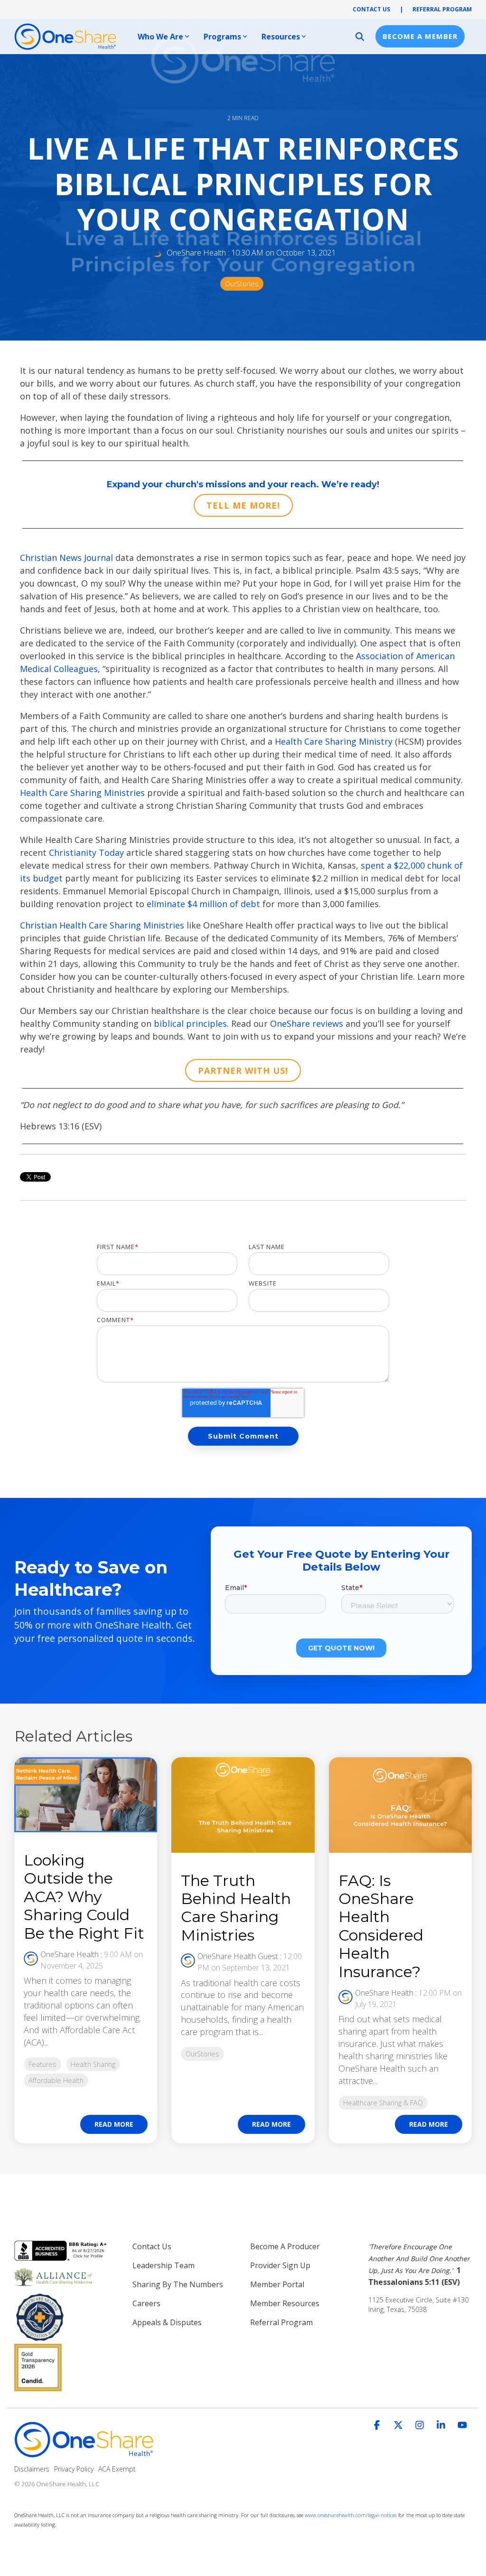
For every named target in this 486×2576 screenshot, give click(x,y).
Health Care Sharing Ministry (334, 741)
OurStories (242, 284)
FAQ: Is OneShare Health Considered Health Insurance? (381, 1926)
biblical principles (190, 1023)
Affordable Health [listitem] (56, 2080)
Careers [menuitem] (146, 2303)
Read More (114, 2124)
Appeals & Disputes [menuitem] (167, 2322)
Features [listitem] (42, 2064)
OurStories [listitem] (202, 2054)
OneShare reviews (307, 1023)
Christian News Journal (66, 558)
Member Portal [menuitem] (277, 2284)
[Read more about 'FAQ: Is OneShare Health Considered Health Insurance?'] (400, 1805)
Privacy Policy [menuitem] (74, 2469)
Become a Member (420, 36)
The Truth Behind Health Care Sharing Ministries (236, 1908)
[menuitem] (420, 2264)
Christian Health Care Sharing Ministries (102, 925)
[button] (378, 2425)
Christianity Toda (84, 852)
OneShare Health (196, 253)
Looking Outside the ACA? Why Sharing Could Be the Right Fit (84, 1897)
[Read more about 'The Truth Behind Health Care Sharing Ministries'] (243, 1805)
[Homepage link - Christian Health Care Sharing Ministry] (85, 2453)
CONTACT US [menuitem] (371, 9)
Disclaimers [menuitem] (32, 2469)
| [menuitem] (401, 9)
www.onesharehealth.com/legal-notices (351, 2515)
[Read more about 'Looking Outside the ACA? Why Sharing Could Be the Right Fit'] (86, 1795)
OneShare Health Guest (238, 1956)
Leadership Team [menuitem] (164, 2265)
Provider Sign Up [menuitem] (280, 2265)
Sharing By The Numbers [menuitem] (178, 2284)
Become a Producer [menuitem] (285, 2246)
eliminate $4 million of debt (203, 904)
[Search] (360, 36)
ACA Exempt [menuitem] (117, 2469)
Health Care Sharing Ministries (82, 793)
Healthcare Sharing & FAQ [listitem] (383, 2103)
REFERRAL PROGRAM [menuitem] (442, 9)
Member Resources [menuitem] (285, 2303)
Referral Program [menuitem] (281, 2322)
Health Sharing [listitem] (93, 2064)
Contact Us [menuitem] (152, 2246)
